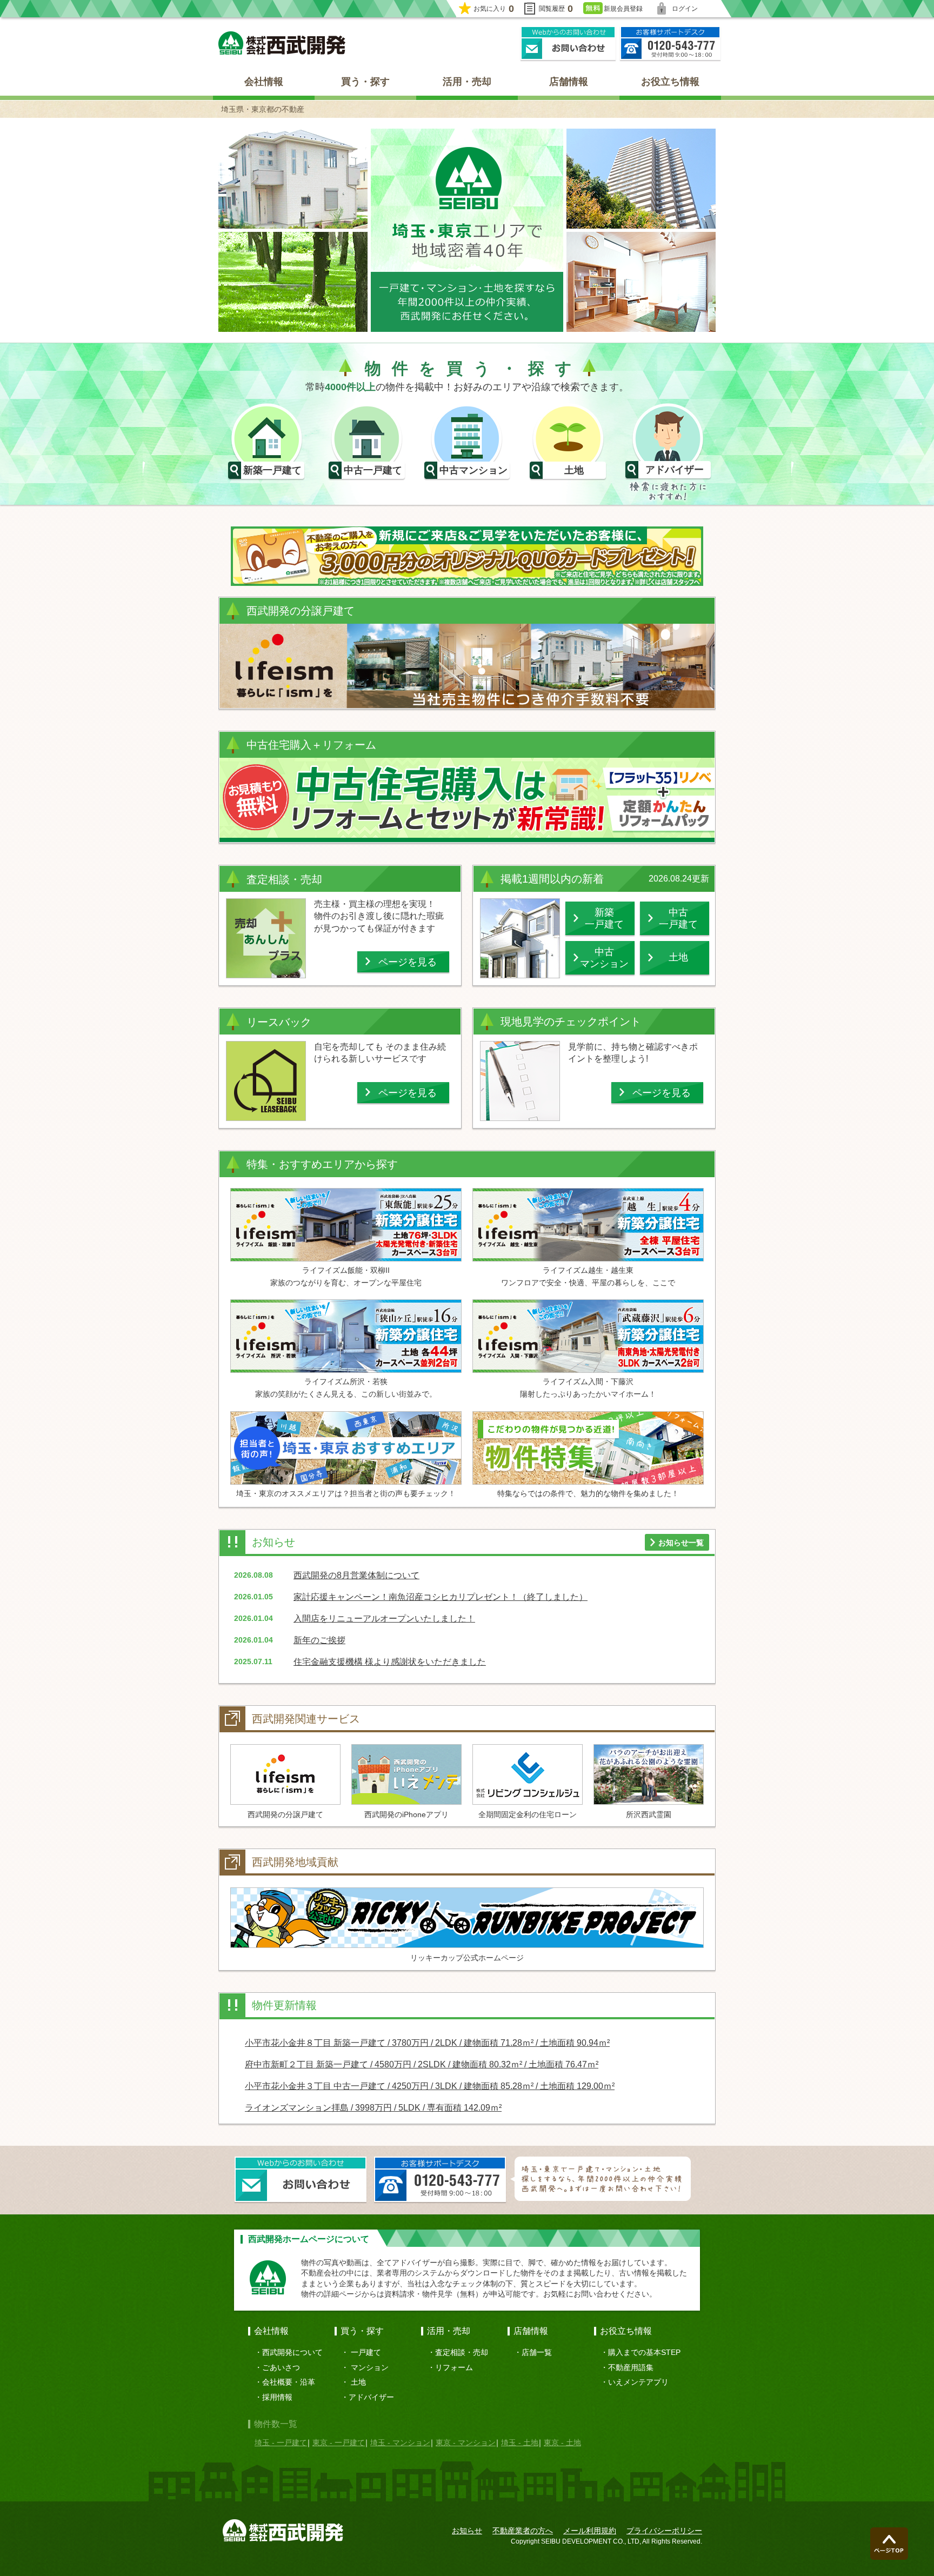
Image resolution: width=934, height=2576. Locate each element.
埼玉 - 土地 (520, 2442)
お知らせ (467, 2531)
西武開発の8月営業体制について (356, 1575)
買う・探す (365, 82)
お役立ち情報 (670, 82)
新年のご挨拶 (319, 1640)
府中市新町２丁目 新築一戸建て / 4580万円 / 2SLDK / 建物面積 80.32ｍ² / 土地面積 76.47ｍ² (422, 2064)
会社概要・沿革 (289, 2382)
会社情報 (264, 82)
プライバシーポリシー (664, 2531)
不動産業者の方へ (523, 2531)
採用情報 (277, 2397)
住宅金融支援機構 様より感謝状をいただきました (390, 1662)
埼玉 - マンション (400, 2442)
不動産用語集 (631, 2367)
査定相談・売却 (462, 2352)
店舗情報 (569, 82)
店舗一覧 (537, 2352)
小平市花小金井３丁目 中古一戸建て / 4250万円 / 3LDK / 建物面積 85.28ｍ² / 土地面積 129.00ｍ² (430, 2086)
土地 (358, 2382)
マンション (370, 2367)
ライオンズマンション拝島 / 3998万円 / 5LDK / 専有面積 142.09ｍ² (373, 2108)
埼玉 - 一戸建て (281, 2442)
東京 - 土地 (562, 2442)
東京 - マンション (466, 2442)
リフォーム (454, 2367)
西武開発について (292, 2352)
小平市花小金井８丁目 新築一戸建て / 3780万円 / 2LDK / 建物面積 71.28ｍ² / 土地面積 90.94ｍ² (427, 2043)
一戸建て (366, 2352)
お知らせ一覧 (681, 1543)
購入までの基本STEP (644, 2352)
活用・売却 (467, 82)
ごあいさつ (281, 2367)
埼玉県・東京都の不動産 (263, 109)
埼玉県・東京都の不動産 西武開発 (282, 43)
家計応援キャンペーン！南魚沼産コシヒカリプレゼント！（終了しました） (441, 1597)
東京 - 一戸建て (339, 2442)
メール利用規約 (590, 2531)
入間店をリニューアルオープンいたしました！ (384, 1619)
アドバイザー (371, 2397)
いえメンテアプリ (638, 2382)
